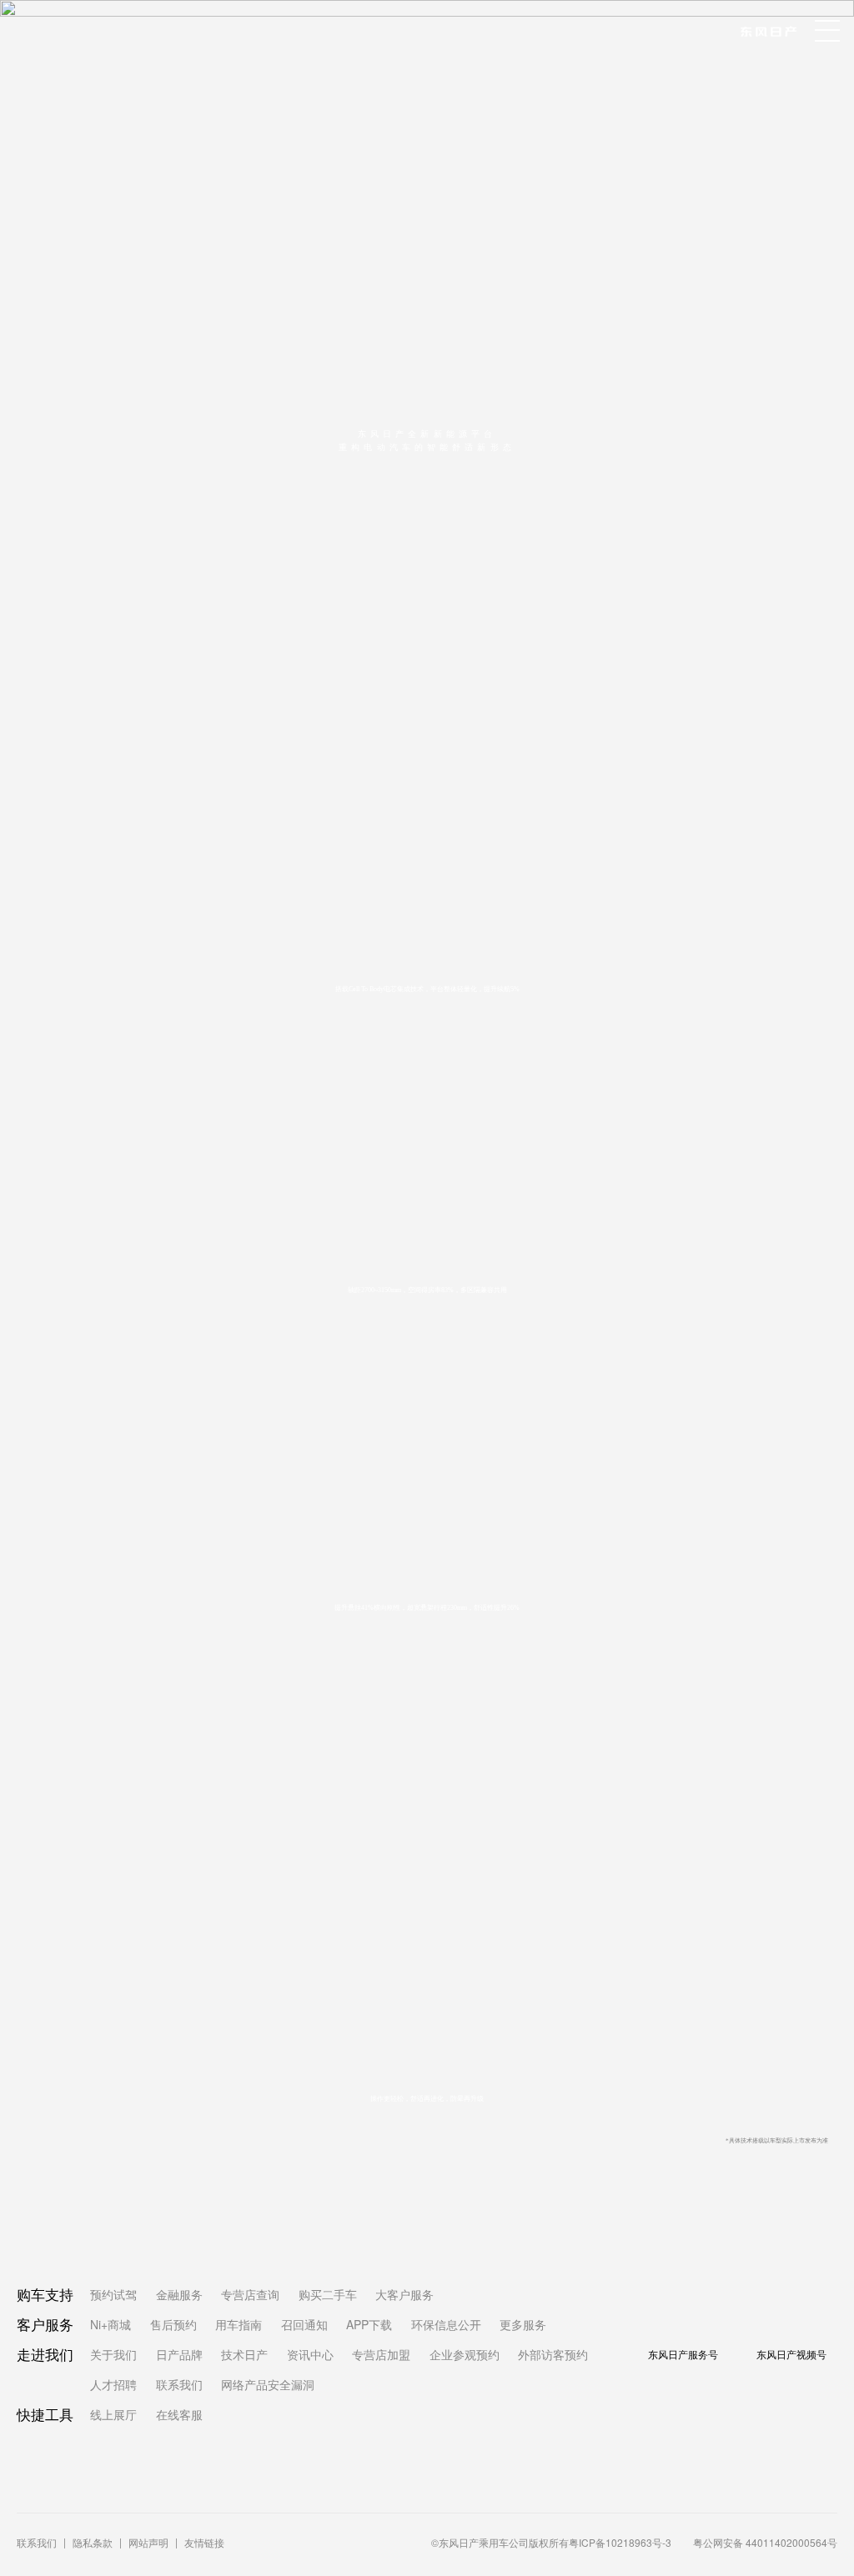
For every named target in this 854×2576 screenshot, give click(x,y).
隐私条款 (93, 2542)
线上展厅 (113, 2414)
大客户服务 (404, 2294)
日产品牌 (179, 2354)
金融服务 (179, 2294)
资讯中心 (310, 2354)
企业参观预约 (465, 2354)
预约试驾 (113, 2294)
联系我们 (179, 2384)
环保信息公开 (446, 2324)
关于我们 (113, 2354)
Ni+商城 (111, 2324)
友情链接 (204, 2542)
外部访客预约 (553, 2354)
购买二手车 (328, 2294)
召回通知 (304, 2324)
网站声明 (148, 2542)
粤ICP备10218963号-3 (620, 2542)
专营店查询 (250, 2294)
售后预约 (173, 2324)
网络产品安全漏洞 (268, 2384)
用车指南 (239, 2324)
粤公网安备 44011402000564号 (765, 2542)
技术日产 (244, 2354)
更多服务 (523, 2324)
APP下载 (369, 2324)
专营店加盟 (381, 2354)
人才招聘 (113, 2384)
